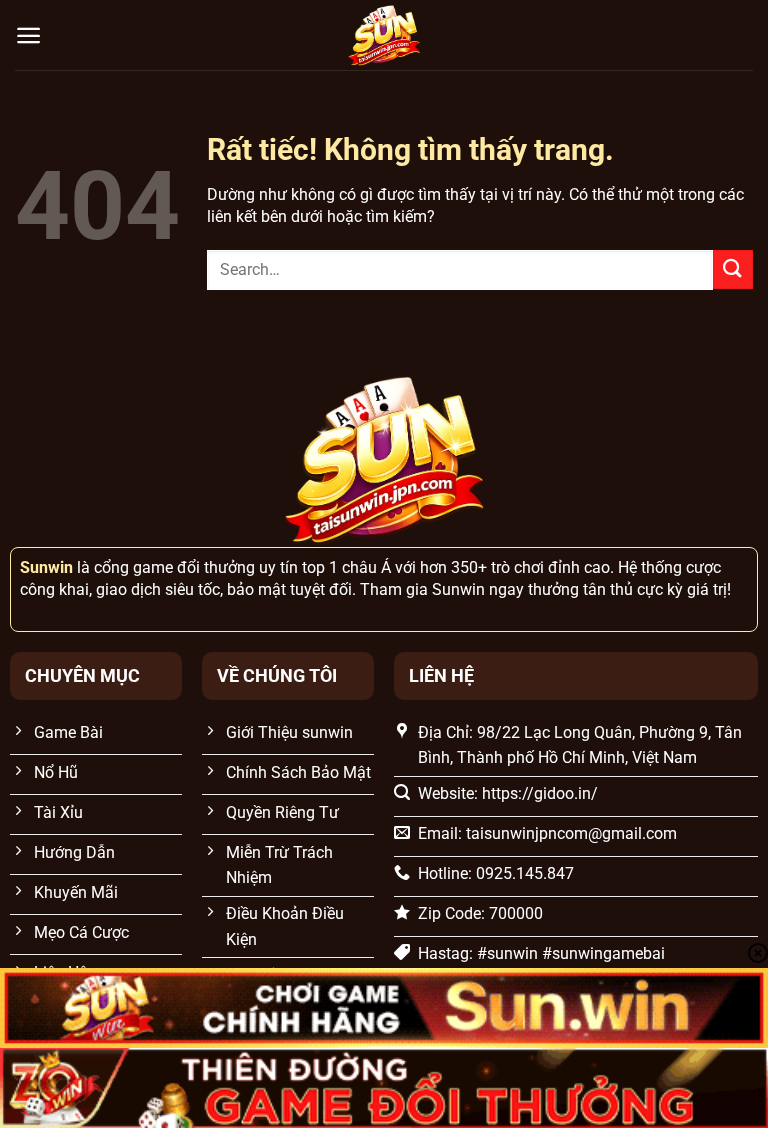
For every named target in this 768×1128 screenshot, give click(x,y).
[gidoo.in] (384, 35)
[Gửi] (733, 269)
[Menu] (28, 35)
